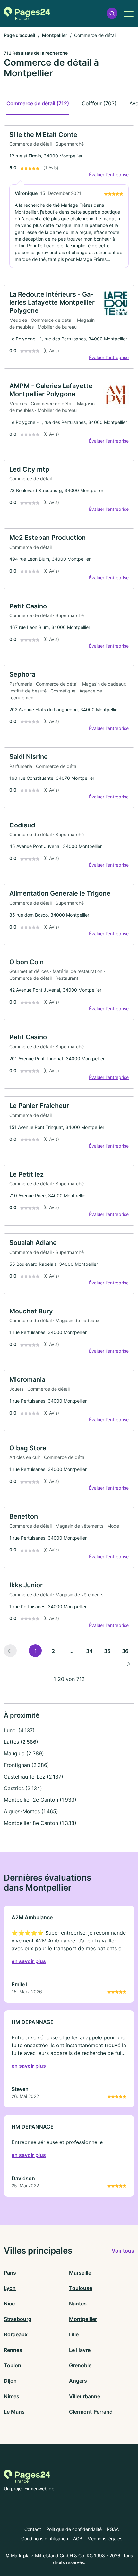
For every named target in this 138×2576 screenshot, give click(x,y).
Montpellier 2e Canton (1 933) (40, 1800)
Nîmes (12, 2396)
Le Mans (14, 2412)
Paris (10, 2273)
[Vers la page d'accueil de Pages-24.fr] (27, 14)
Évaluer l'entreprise (109, 174)
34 (89, 1651)
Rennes (13, 2350)
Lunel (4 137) (19, 1730)
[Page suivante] (128, 1664)
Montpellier (55, 35)
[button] (112, 13)
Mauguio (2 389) (24, 1753)
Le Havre (80, 2350)
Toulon (13, 2365)
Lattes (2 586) (21, 1742)
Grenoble (80, 2365)
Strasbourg (18, 2319)
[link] (69, 201)
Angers (78, 2381)
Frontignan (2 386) (26, 1765)
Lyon (10, 2288)
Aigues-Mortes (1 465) (31, 1811)
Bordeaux (16, 2334)
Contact (33, 2529)
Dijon (10, 2381)
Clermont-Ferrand (91, 2412)
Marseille (80, 2273)
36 (125, 1651)
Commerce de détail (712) (38, 103)
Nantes (78, 2304)
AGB (78, 2538)
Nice (9, 2304)
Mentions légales (105, 2538)
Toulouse (81, 2288)
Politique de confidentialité (74, 2529)
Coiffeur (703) (99, 103)
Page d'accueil (20, 35)
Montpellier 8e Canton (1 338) (40, 1823)
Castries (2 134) (23, 1788)
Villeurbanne (85, 2396)
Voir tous (123, 2251)
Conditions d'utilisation (45, 2538)
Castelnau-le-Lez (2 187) (34, 1777)
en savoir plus (29, 1961)
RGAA (113, 2529)
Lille (74, 2334)
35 (107, 1651)
